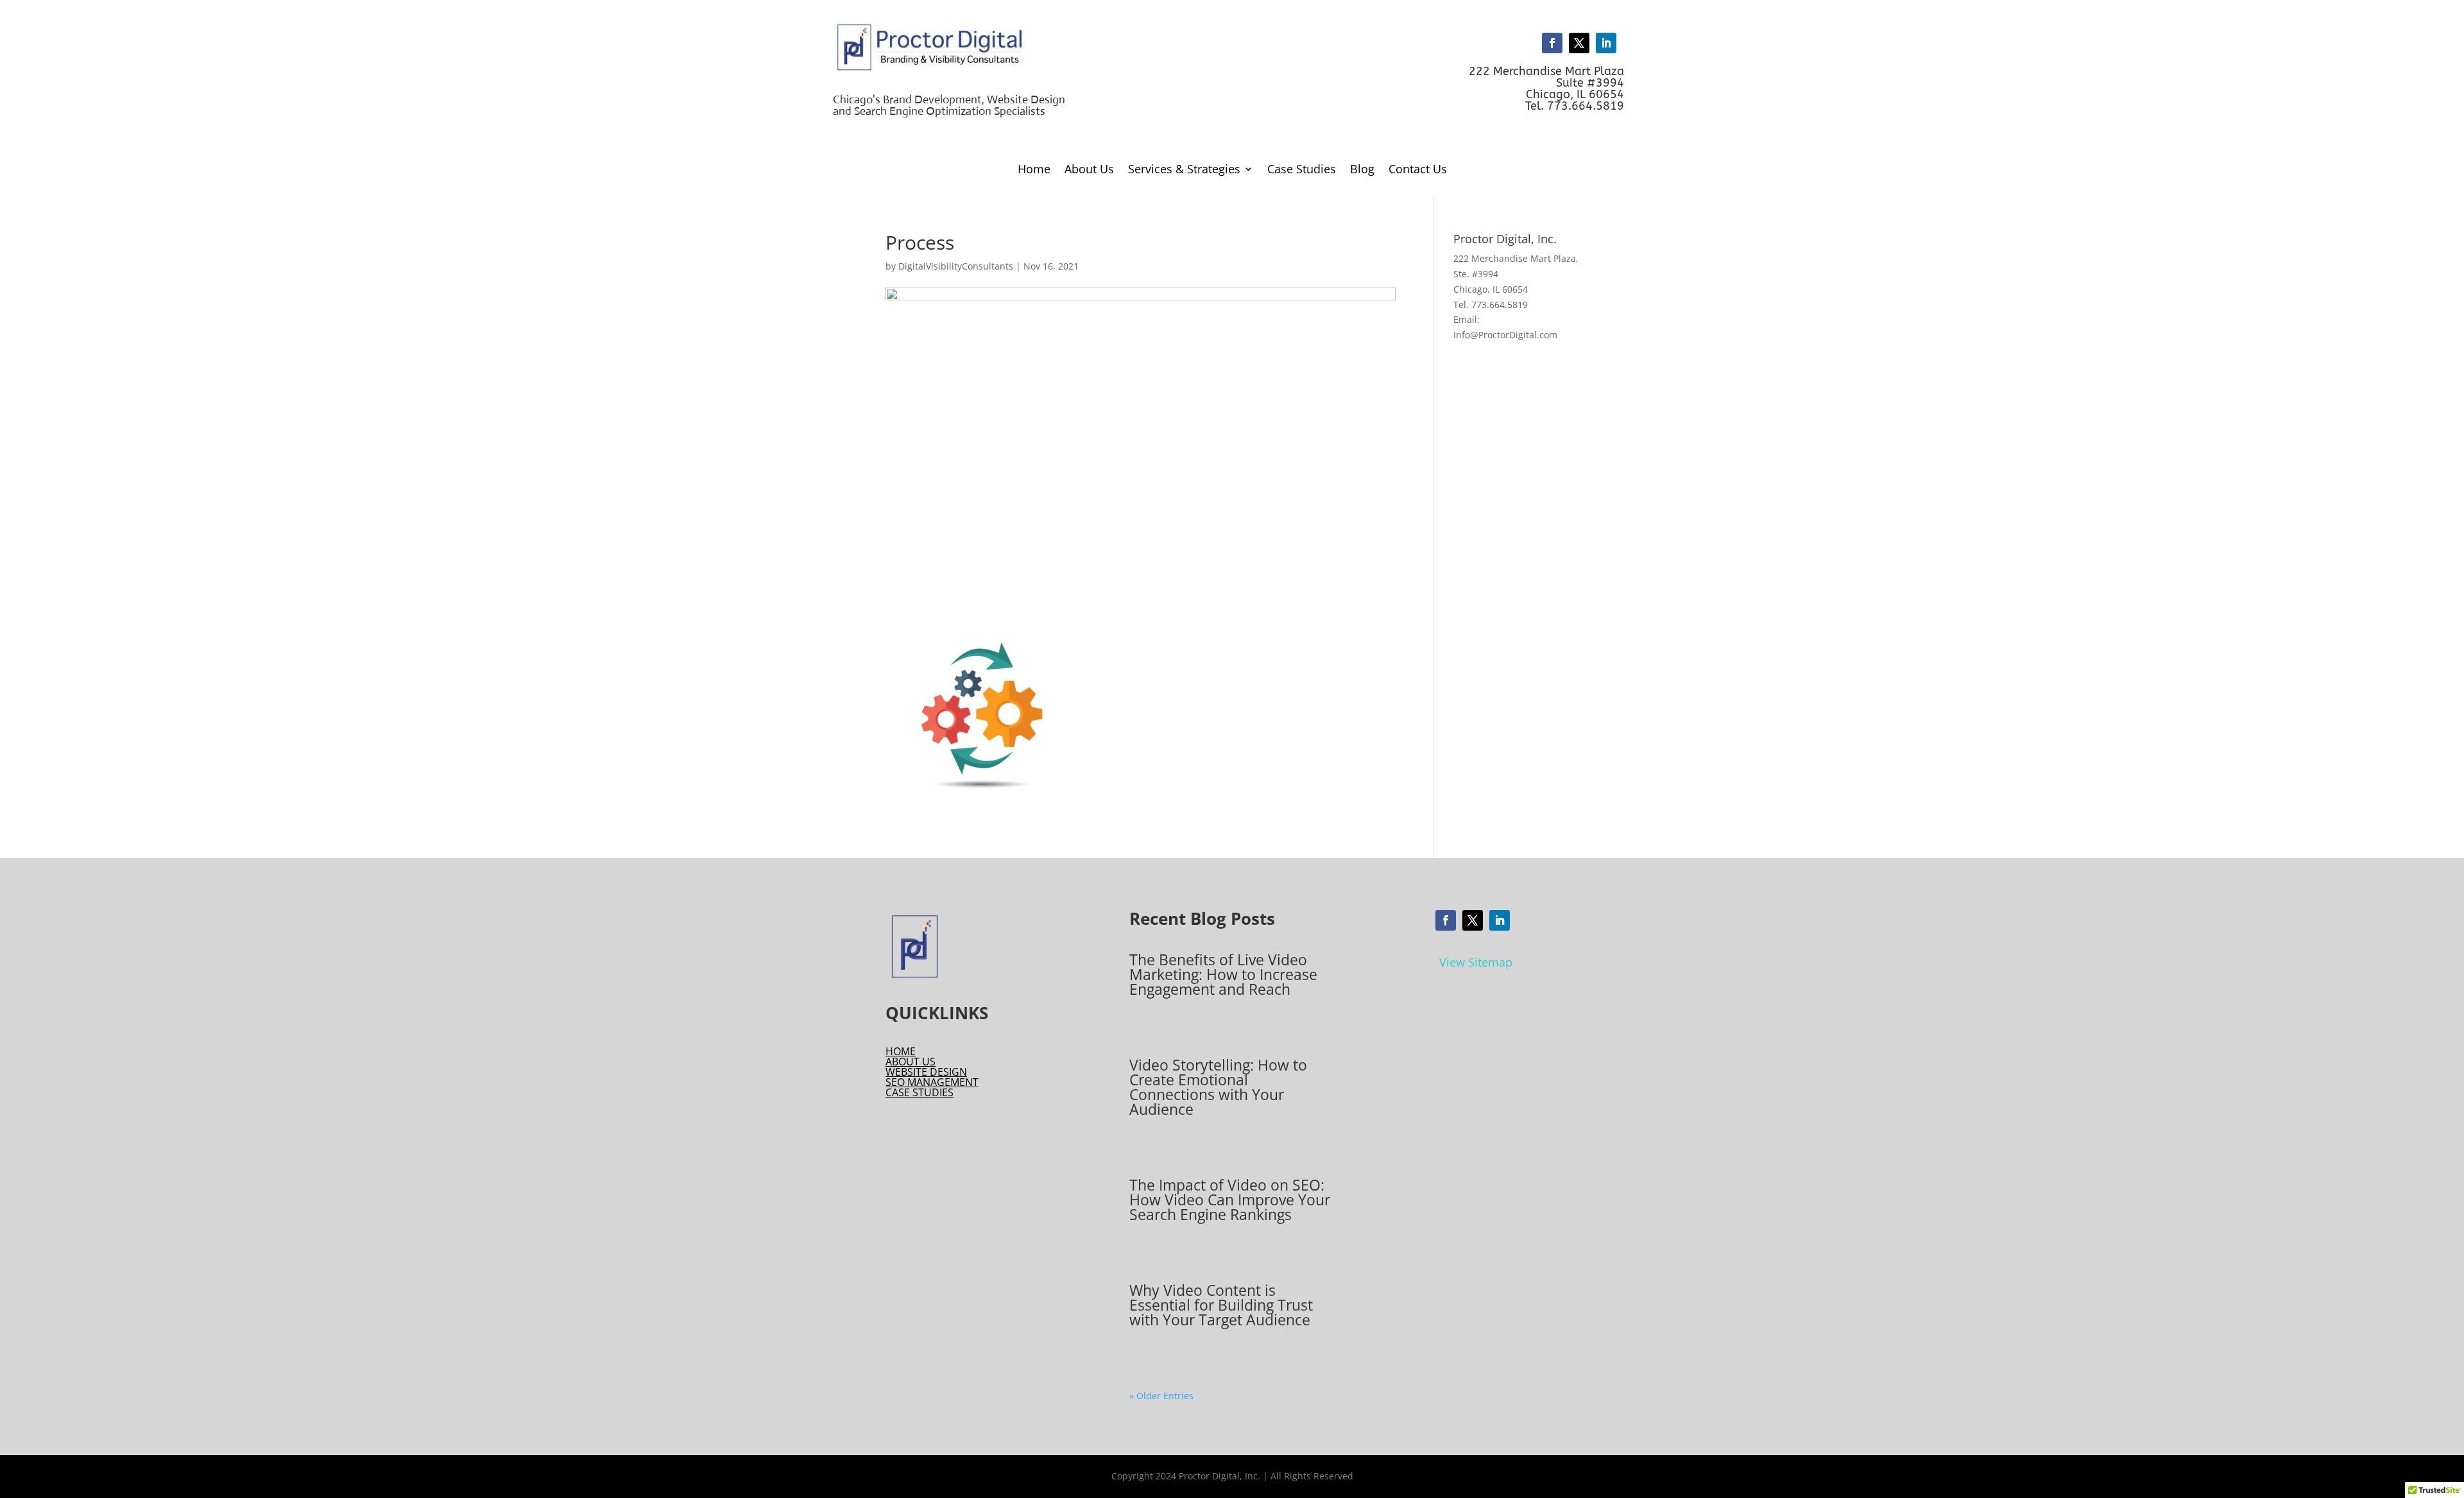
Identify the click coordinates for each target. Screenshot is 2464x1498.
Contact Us (1418, 170)
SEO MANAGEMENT (932, 1082)
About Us (1089, 170)
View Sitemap (1476, 962)
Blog (1362, 170)
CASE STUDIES (920, 1092)
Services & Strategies (1184, 170)
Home (1034, 170)
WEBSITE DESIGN (926, 1072)
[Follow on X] (1579, 43)
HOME (901, 1051)
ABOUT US (911, 1062)
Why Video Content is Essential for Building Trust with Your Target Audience (1221, 1305)
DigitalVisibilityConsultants (956, 266)
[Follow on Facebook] (1552, 43)
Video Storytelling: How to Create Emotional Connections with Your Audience (1218, 1087)
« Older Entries (1161, 1396)
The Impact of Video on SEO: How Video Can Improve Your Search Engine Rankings (1230, 1200)
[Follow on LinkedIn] (1606, 43)
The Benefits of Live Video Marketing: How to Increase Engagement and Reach (1223, 974)
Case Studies (1302, 170)
